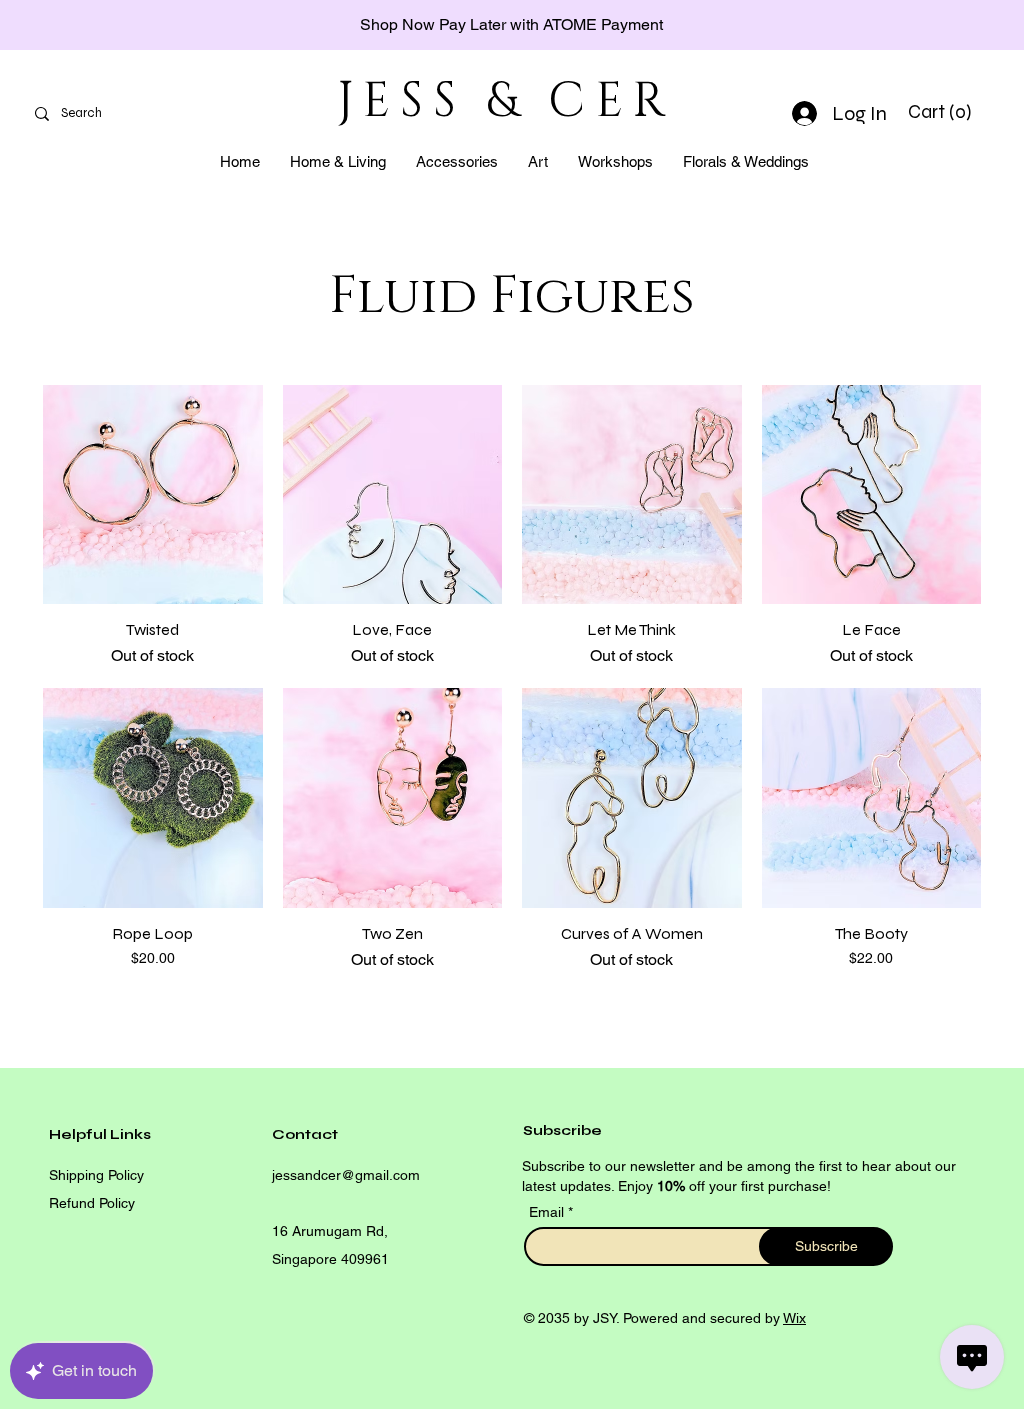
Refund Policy (92, 1203)
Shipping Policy (96, 1175)
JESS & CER (506, 101)
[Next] (919, 25)
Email (548, 1212)
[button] (942, 112)
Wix (794, 1318)
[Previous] (105, 25)
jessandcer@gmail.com (346, 1175)
